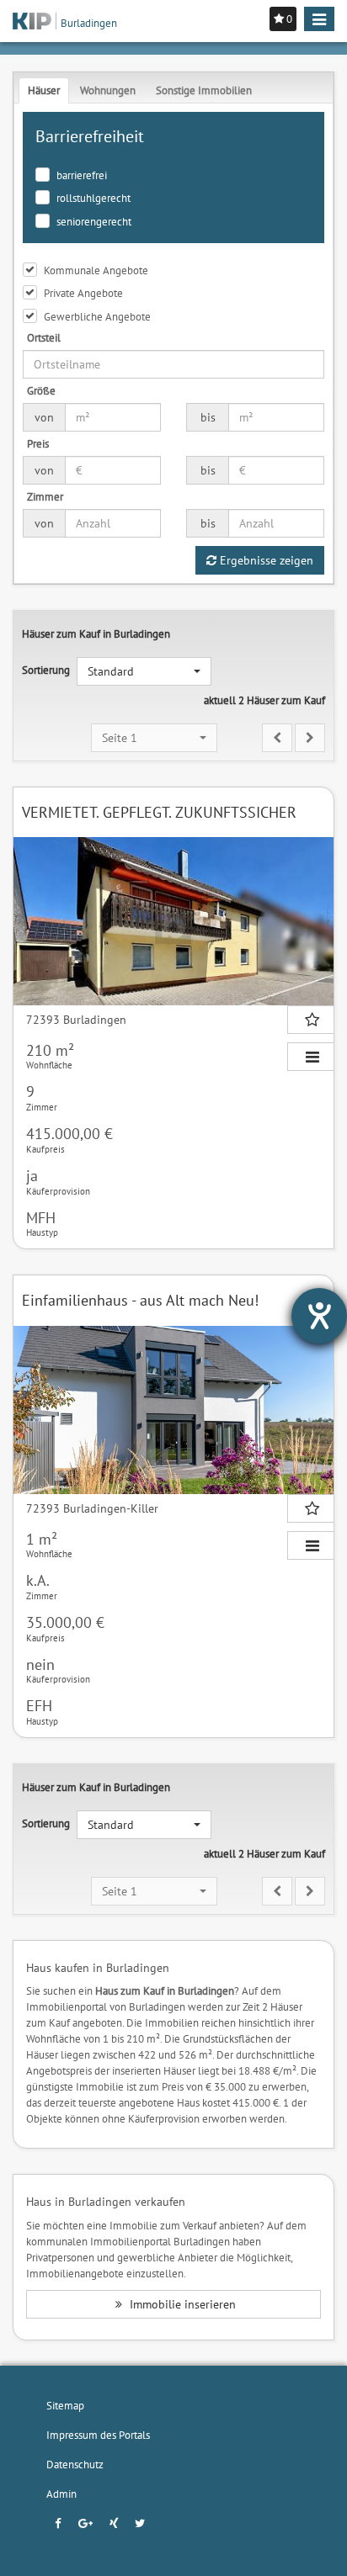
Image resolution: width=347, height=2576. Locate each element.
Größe (41, 390)
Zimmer (45, 496)
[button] (144, 671)
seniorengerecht (94, 221)
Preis (38, 443)
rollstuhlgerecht (93, 198)
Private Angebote (83, 293)
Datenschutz (75, 2464)
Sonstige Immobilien (204, 90)
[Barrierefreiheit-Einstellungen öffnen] (319, 1316)
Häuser (44, 90)
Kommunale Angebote (96, 270)
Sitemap (65, 2405)
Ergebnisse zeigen (265, 560)
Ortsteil (44, 337)
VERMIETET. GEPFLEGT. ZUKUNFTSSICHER (159, 812)
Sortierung (46, 670)
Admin (61, 2494)
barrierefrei (82, 175)
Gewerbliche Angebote (97, 316)
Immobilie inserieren (181, 2304)
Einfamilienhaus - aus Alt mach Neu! (140, 1300)
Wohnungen (108, 90)
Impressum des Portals (98, 2435)
